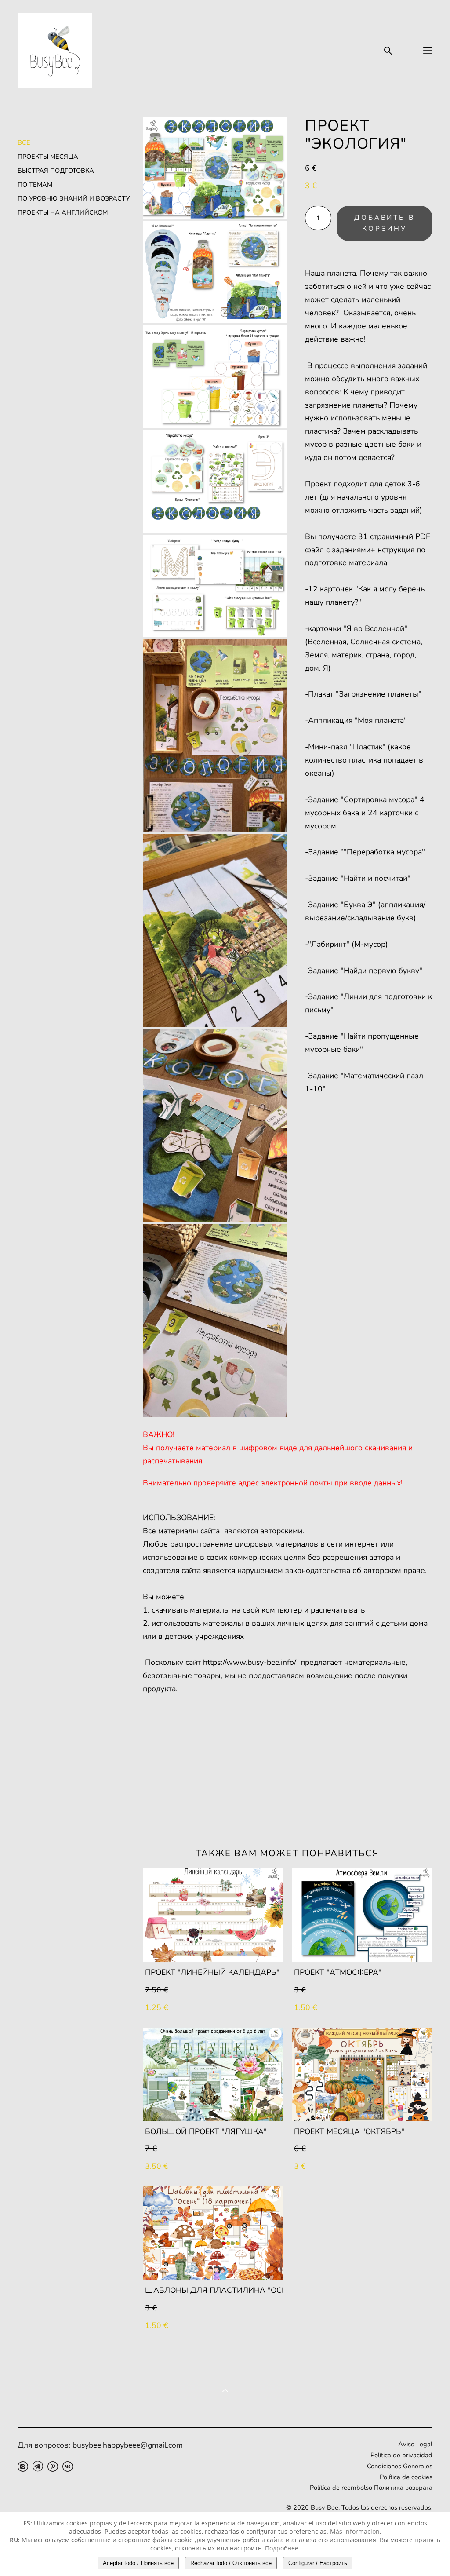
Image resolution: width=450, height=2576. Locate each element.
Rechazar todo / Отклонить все (231, 2563)
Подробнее (282, 2548)
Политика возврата (402, 2488)
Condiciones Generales (400, 2466)
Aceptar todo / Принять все (138, 2563)
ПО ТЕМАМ (35, 185)
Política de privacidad (401, 2455)
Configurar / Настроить (318, 2563)
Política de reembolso (341, 2488)
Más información (355, 2531)
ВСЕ (24, 142)
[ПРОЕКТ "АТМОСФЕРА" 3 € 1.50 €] (362, 1915)
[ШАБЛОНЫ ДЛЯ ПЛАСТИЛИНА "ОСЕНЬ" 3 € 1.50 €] (213, 2233)
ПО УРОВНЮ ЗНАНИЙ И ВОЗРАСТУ (74, 198)
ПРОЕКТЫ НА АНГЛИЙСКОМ (63, 212)
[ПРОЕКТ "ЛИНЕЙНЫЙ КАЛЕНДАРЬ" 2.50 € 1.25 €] (213, 1915)
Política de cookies (406, 2477)
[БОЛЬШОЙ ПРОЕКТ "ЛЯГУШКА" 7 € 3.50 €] (213, 2074)
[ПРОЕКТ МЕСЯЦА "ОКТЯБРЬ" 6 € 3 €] (362, 2074)
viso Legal (418, 2444)
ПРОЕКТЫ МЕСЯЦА (48, 157)
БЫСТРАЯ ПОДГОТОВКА (56, 171)
